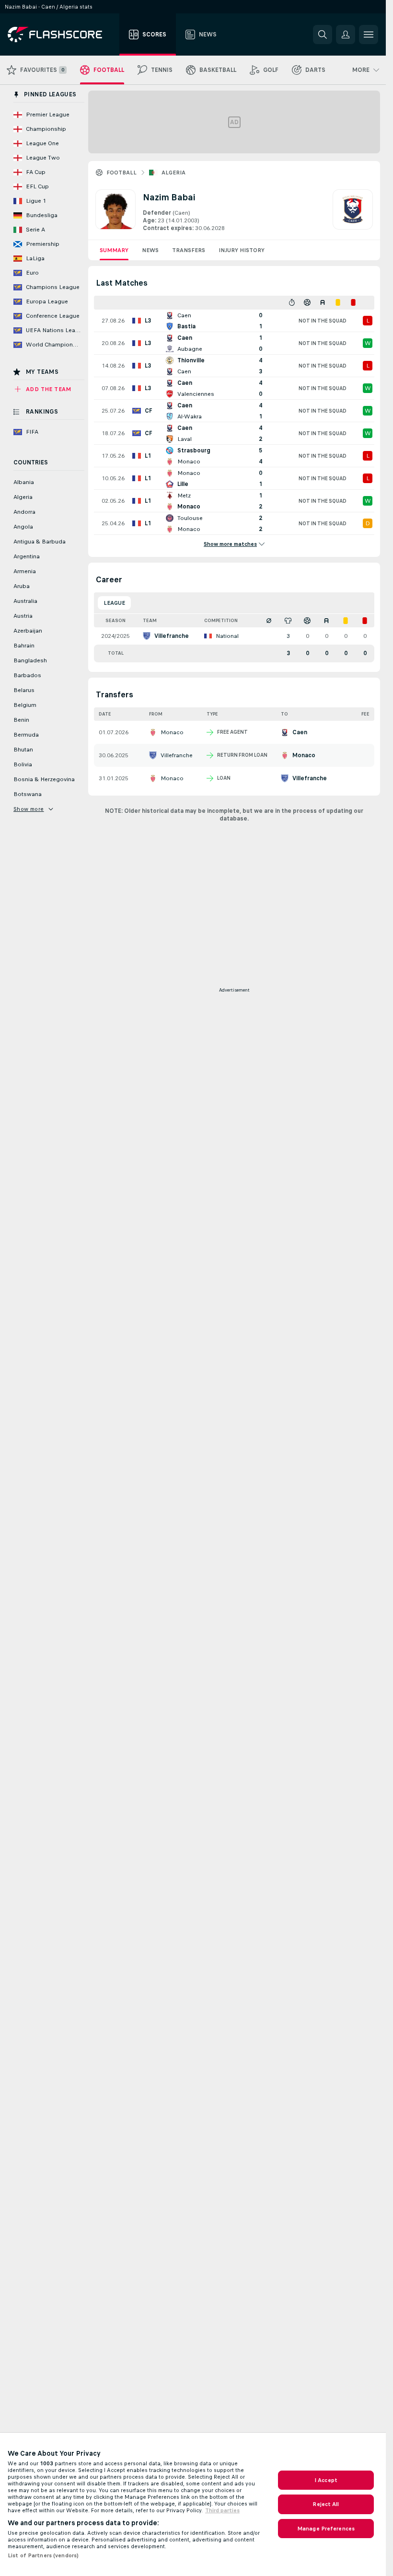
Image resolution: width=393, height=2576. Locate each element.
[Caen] (353, 211)
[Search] (323, 35)
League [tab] (114, 603)
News (150, 250)
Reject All (326, 2504)
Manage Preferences (326, 2529)
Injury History (242, 250)
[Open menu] (369, 35)
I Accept (326, 2480)
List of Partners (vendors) (43, 2555)
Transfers (189, 250)
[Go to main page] (62, 35)
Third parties (222, 2510)
